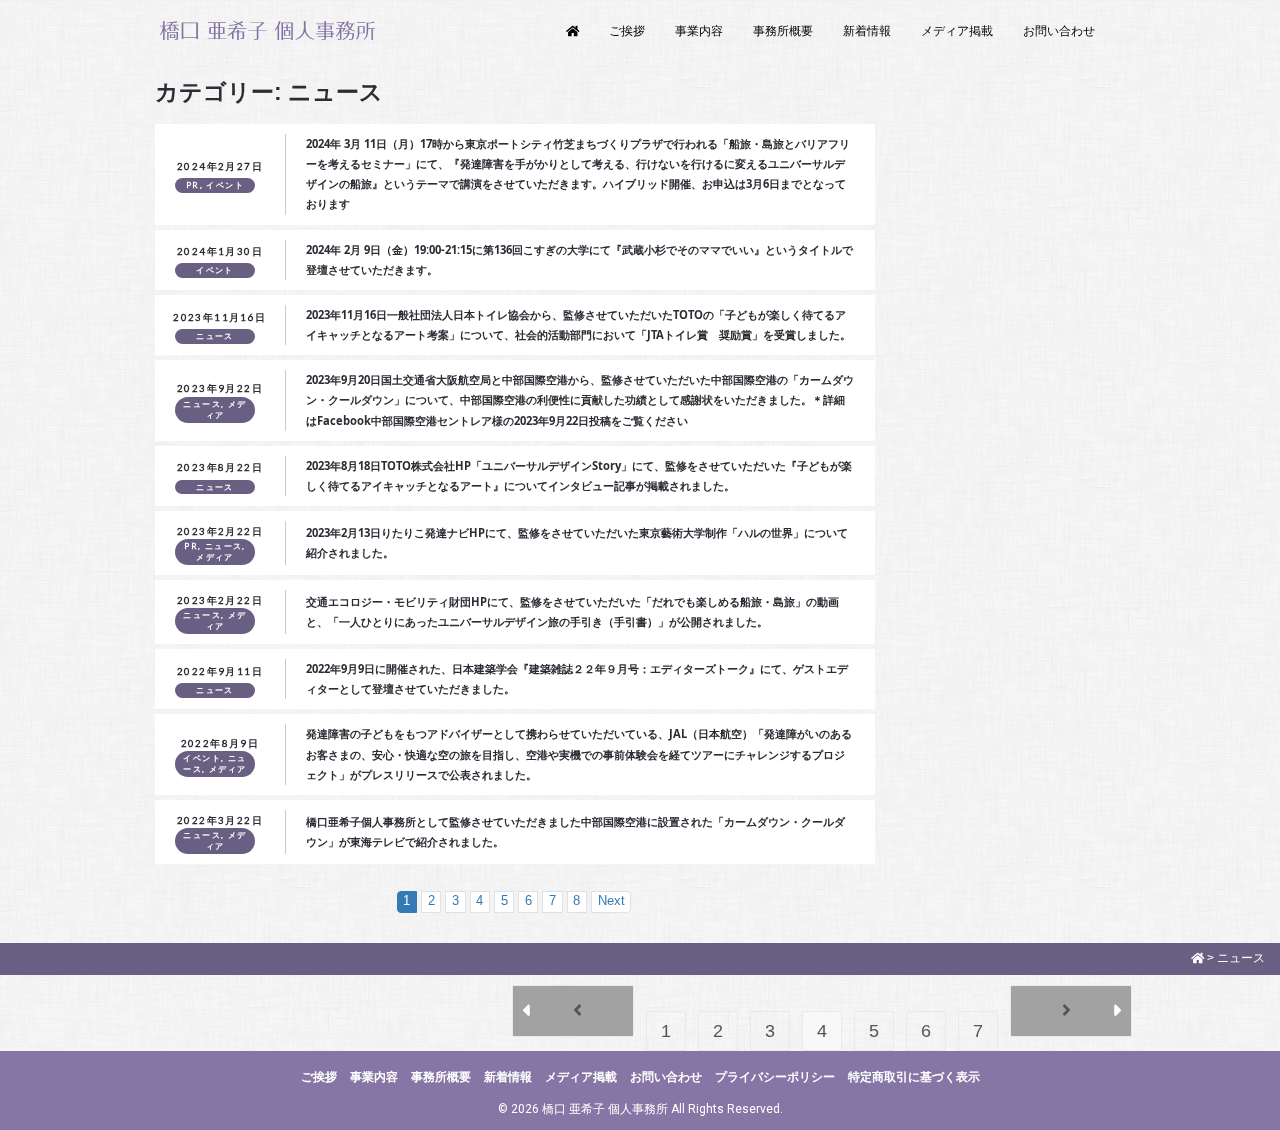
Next (611, 901)
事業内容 (699, 31)
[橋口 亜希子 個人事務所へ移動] (1198, 958)
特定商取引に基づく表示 (914, 1077)
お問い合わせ (1059, 31)
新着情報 (867, 31)
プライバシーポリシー (775, 1077)
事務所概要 (783, 31)
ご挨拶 (627, 31)
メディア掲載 (957, 31)
